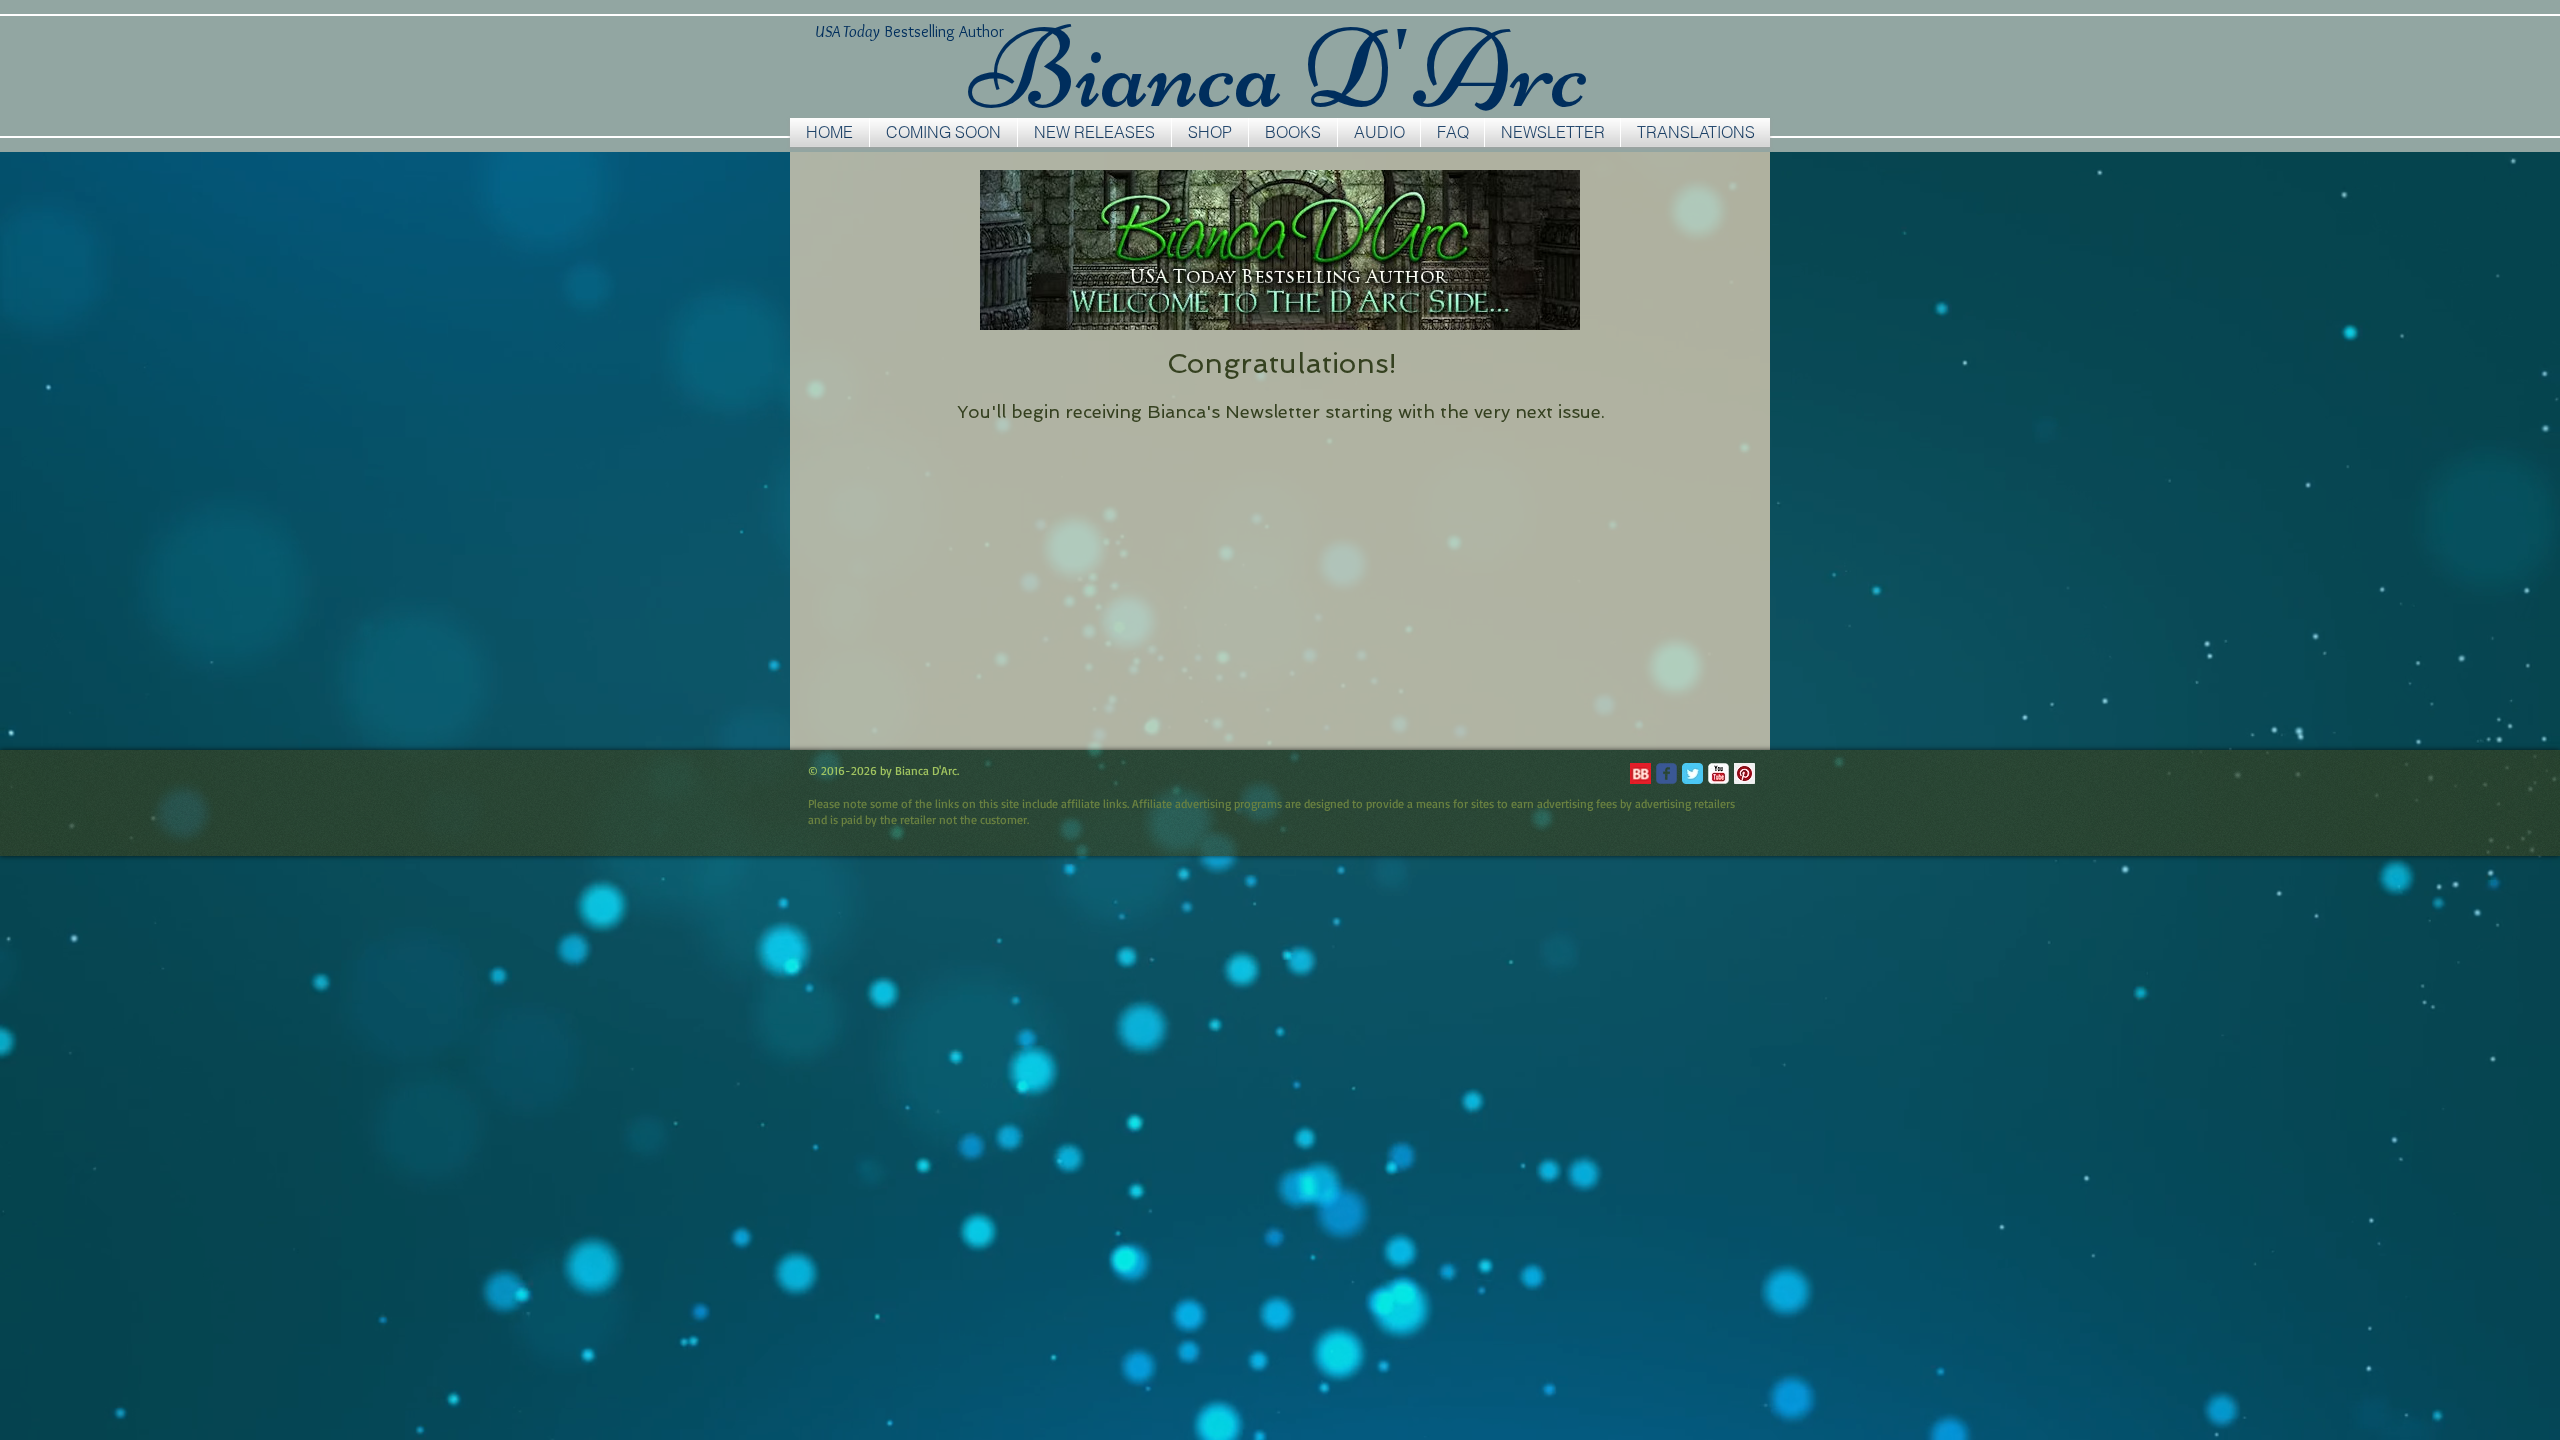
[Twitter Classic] (1692, 773)
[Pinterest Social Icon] (1744, 773)
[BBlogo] (1640, 773)
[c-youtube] (1718, 773)
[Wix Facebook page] (1666, 773)
